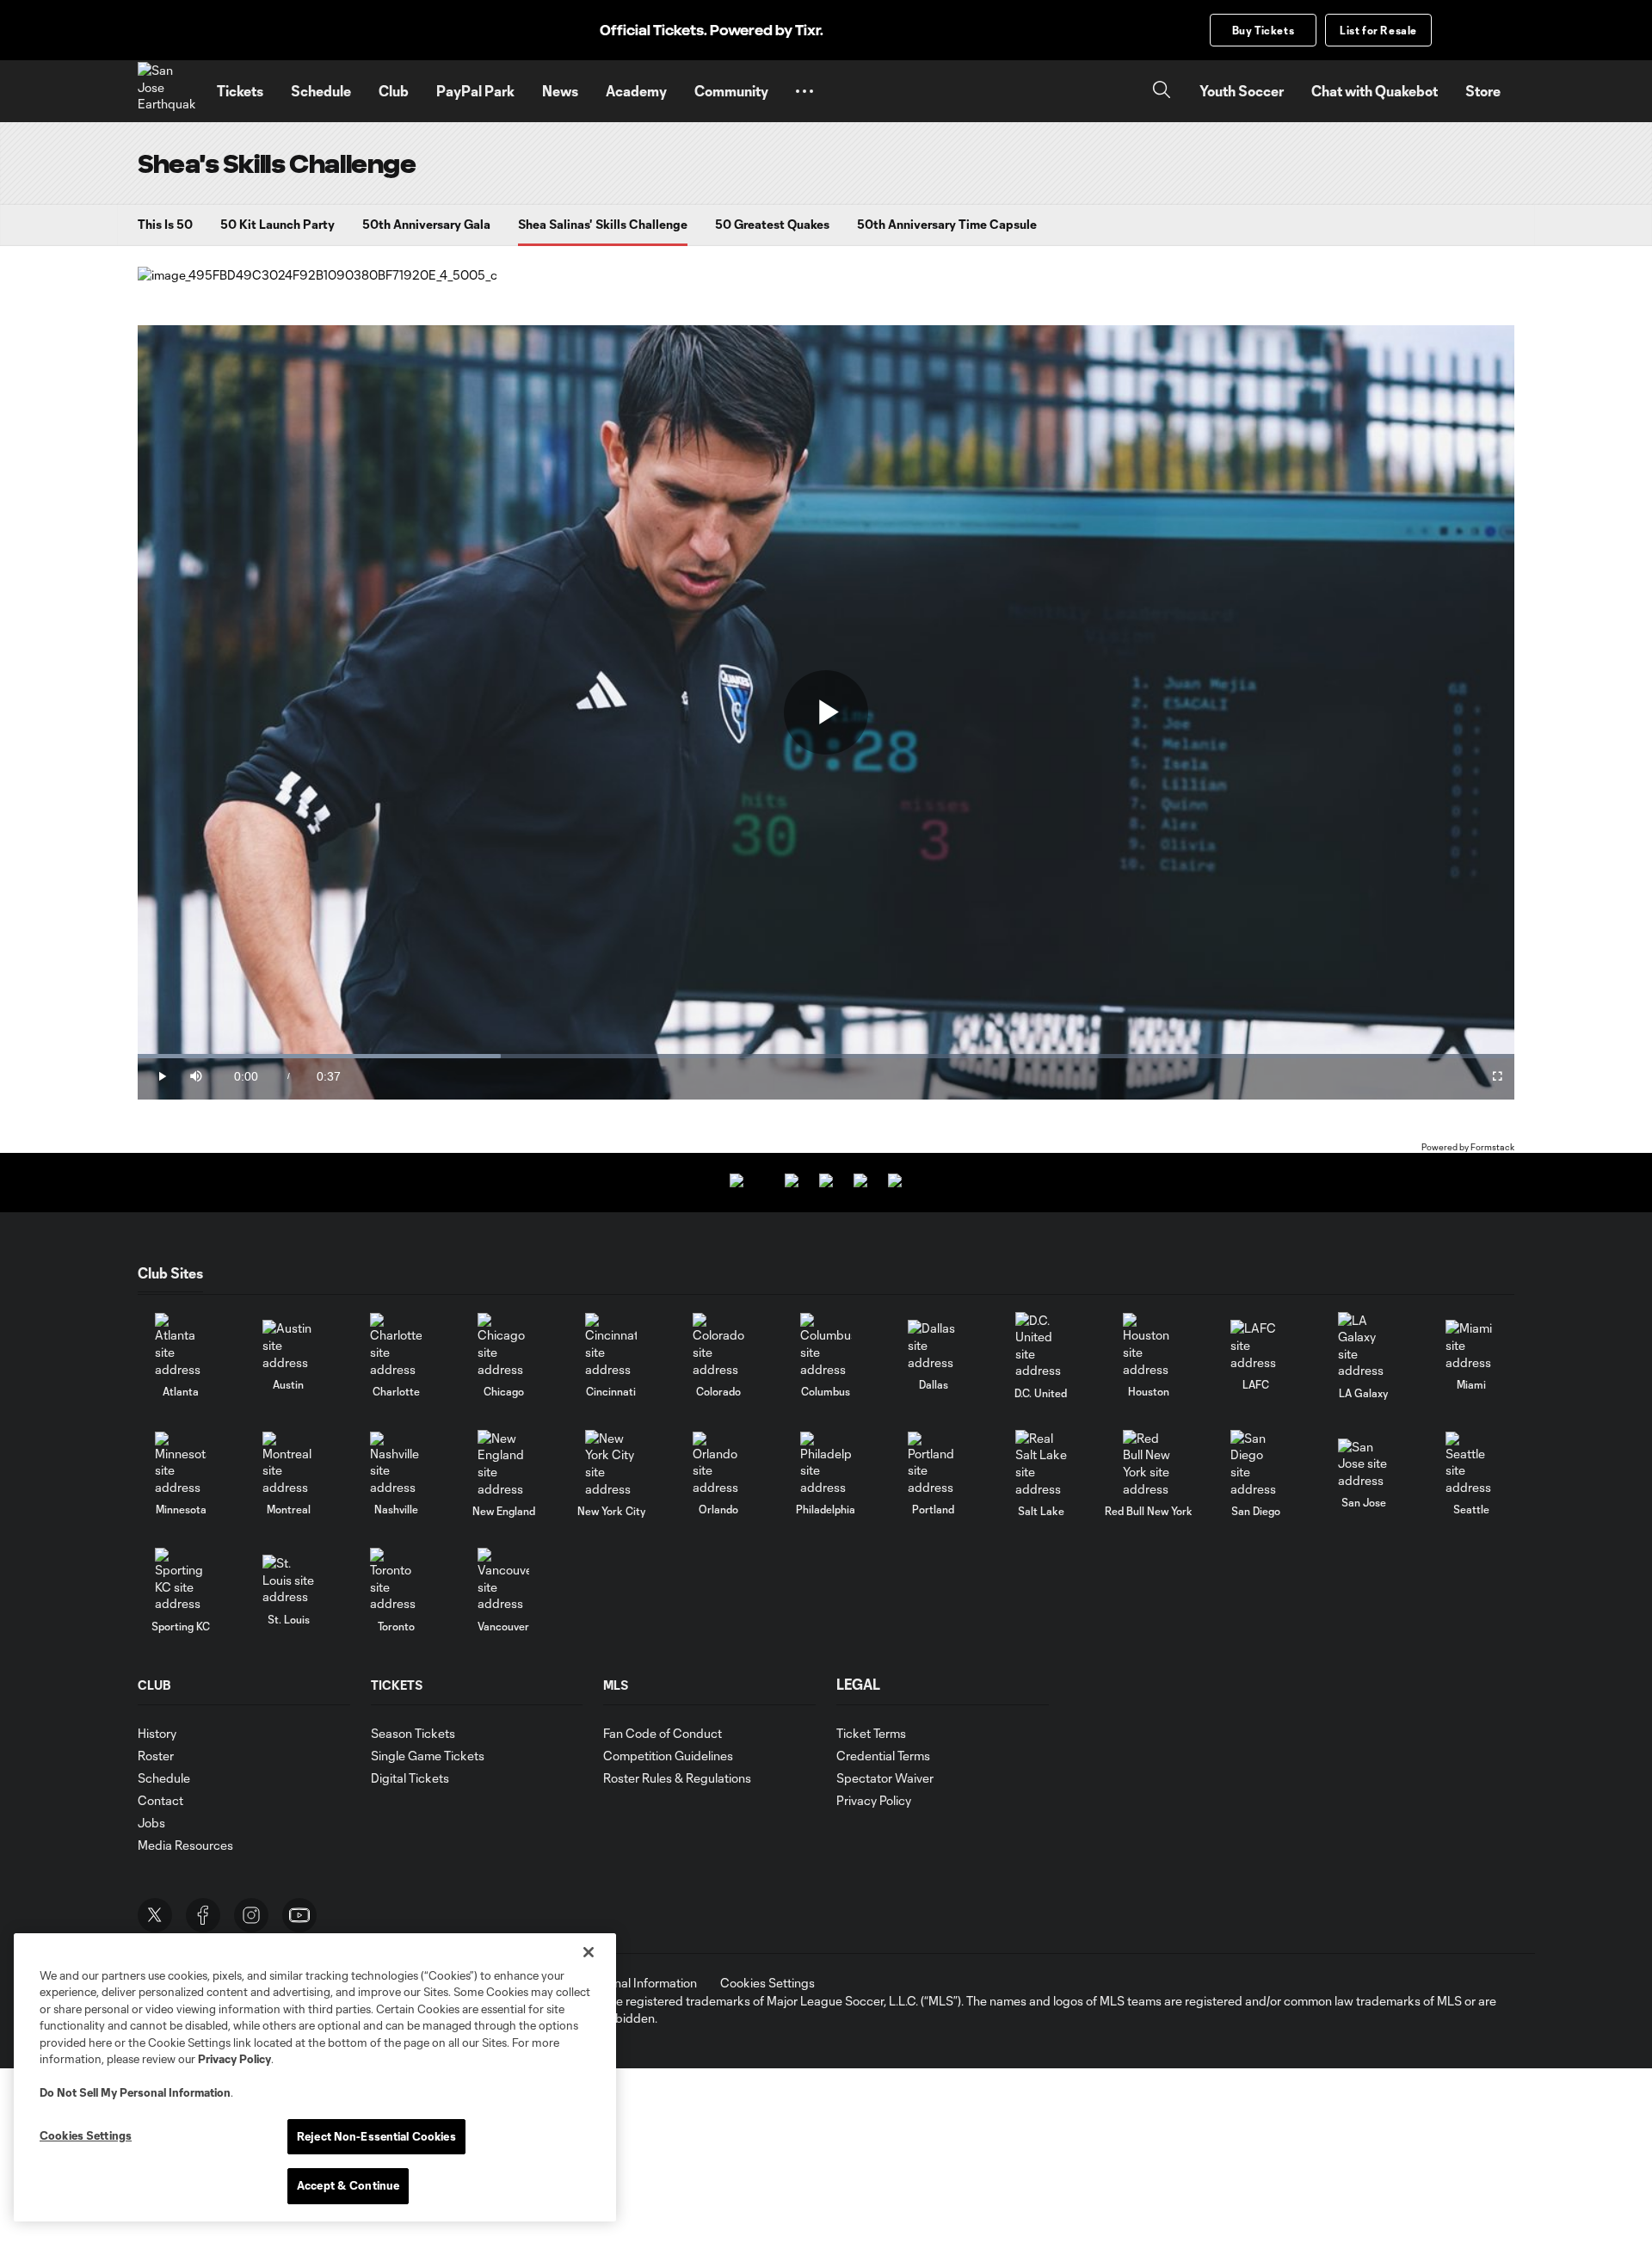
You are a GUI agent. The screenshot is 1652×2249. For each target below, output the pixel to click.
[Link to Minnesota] (181, 1464)
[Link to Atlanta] (181, 1345)
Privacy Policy (234, 2059)
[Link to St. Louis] (288, 1580)
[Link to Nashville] (396, 1464)
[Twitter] (155, 1915)
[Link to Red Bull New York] (1149, 1463)
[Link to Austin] (288, 1345)
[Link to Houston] (1149, 1345)
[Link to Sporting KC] (181, 1580)
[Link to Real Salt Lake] (1041, 1463)
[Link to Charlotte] (396, 1345)
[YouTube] (299, 1915)
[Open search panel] (1162, 92)
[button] (804, 91)
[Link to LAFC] (1256, 1345)
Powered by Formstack (1468, 1147)
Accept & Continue (348, 2185)
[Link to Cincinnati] (611, 1345)
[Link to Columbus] (826, 1345)
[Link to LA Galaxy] (1364, 1346)
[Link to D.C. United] (1041, 1346)
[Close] (589, 1952)
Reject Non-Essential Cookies (376, 2136)
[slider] (826, 1056)
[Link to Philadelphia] (826, 1464)
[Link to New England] (503, 1463)
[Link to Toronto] (396, 1580)
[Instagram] (251, 1915)
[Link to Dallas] (934, 1345)
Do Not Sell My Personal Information (135, 2092)
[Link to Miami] (1471, 1345)
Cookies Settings (767, 1983)
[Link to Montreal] (288, 1464)
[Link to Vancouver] (503, 1580)
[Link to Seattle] (1471, 1464)
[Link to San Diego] (1256, 1463)
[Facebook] (203, 1915)
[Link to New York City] (611, 1463)
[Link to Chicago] (503, 1345)
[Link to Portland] (934, 1464)
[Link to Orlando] (718, 1464)
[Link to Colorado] (718, 1345)
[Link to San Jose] (1364, 1464)
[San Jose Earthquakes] (167, 91)
